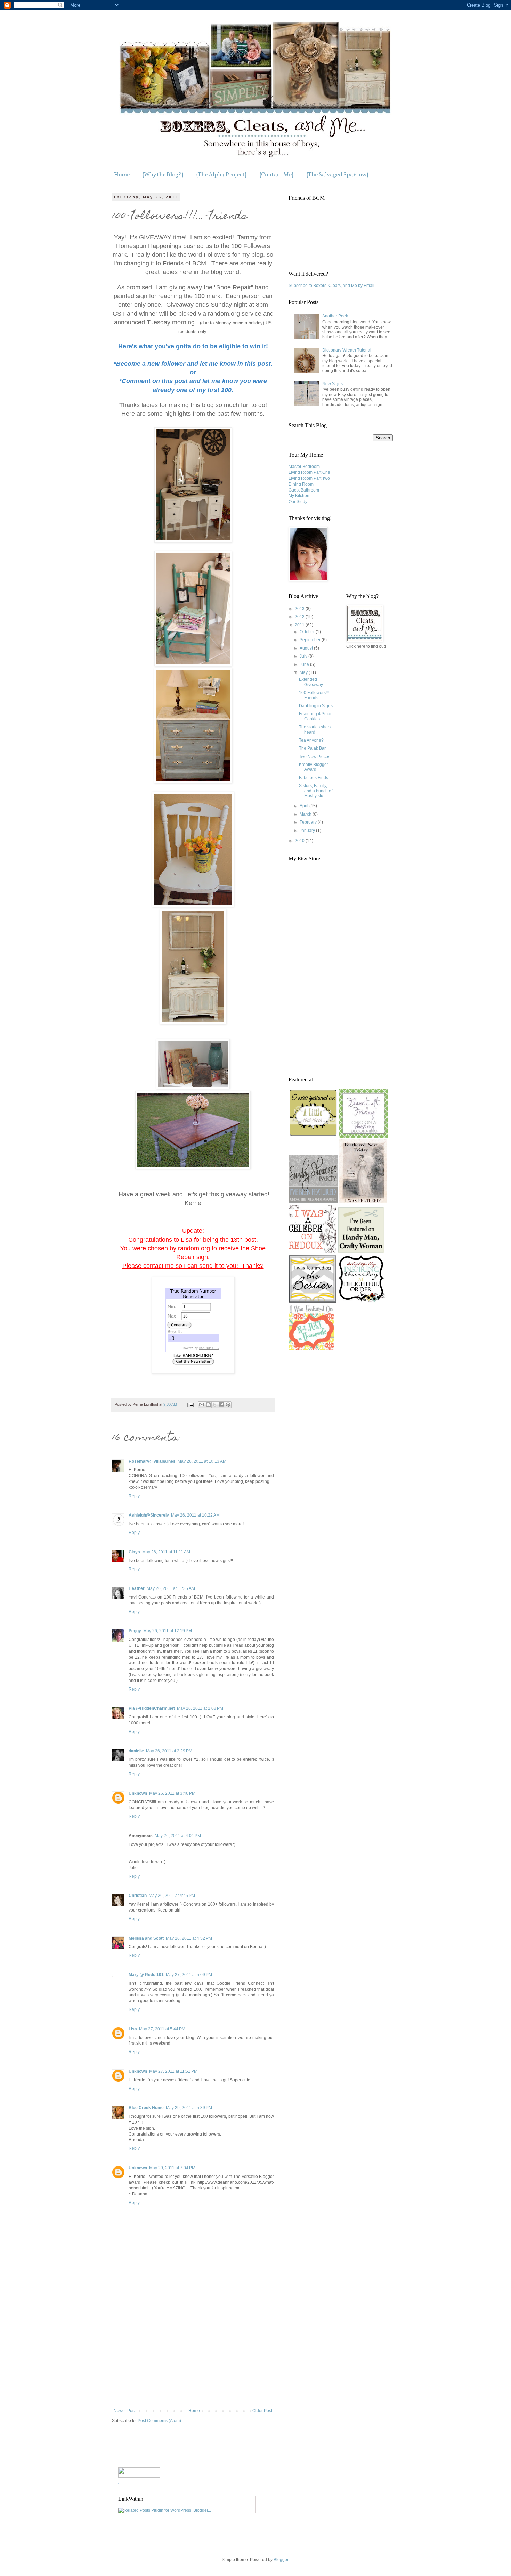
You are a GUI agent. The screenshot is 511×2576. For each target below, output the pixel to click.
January (308, 831)
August (307, 648)
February (309, 822)
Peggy (135, 1631)
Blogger (281, 2560)
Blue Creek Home (146, 2108)
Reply (134, 1496)
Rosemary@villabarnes (152, 1461)
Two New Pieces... (316, 757)
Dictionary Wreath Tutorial (347, 350)
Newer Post (125, 2411)
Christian (138, 1896)
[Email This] (202, 1405)
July (304, 656)
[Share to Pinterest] (228, 1405)
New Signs (332, 384)
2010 (300, 841)
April (305, 806)
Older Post (262, 2411)
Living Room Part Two (309, 478)
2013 (300, 609)
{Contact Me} (277, 175)
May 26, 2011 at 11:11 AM (166, 1552)
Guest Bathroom (304, 490)
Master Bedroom (304, 467)
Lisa (133, 2029)
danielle (136, 1751)
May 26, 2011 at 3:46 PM (172, 1793)
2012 (300, 617)
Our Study (298, 502)
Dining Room (301, 484)
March (306, 814)
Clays (134, 1552)
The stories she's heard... (315, 729)
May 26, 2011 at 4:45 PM (172, 1896)
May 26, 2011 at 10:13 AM (202, 1461)
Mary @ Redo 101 (146, 1975)
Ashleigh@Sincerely (149, 1515)
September (311, 640)
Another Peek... (337, 316)
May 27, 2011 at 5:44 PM (162, 2029)
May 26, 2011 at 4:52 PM (189, 1938)
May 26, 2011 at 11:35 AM (171, 1588)
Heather (137, 1588)
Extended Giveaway (311, 682)
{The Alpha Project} (221, 175)
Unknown (138, 1793)
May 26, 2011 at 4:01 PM (178, 1836)
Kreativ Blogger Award (314, 767)
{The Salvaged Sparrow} (337, 175)
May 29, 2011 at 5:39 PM (189, 2108)
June (305, 664)
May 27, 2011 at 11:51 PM (173, 2071)
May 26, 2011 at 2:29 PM (169, 1751)
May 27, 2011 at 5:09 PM (189, 1975)
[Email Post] (190, 1404)
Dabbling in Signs (316, 706)
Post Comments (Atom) (159, 2421)
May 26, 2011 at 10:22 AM (195, 1515)
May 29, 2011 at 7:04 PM (172, 2168)
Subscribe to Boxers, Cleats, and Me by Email (331, 286)
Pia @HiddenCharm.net (152, 1708)
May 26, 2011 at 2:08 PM (200, 1708)
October (308, 632)
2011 (300, 625)
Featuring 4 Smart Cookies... (316, 716)
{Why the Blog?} (163, 175)
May (304, 672)
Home (122, 175)
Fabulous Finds (314, 778)
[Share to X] (215, 1405)
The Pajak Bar (312, 748)
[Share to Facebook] (221, 1405)
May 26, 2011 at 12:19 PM (168, 1631)
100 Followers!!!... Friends (315, 695)
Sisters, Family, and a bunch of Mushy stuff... (316, 791)
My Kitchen (299, 496)
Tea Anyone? (311, 740)
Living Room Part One (309, 472)
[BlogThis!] (208, 1405)
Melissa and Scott (146, 1938)
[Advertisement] (193, 2356)
